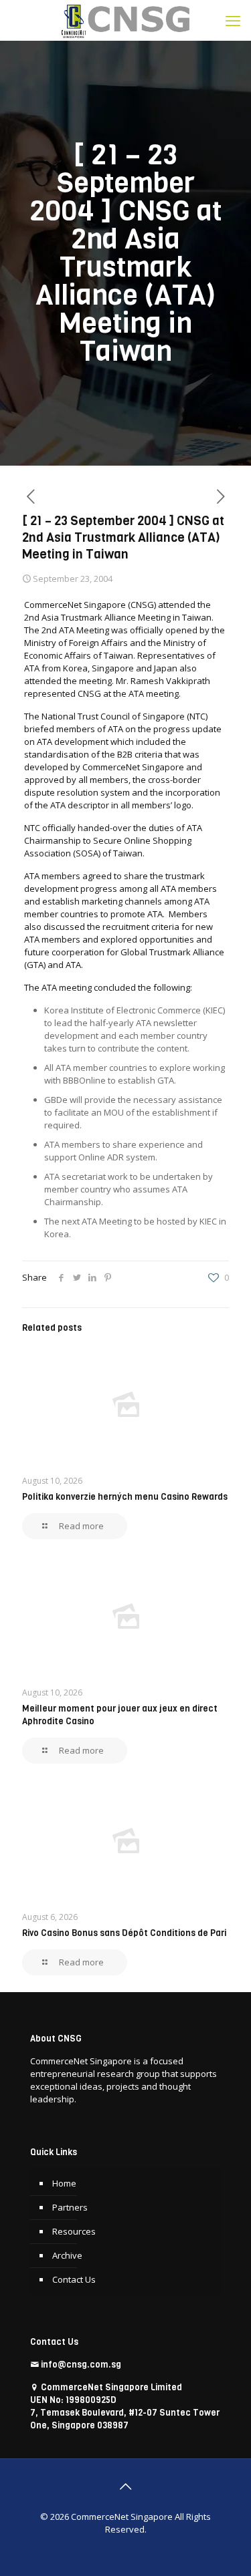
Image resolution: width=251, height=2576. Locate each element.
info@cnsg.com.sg (81, 2365)
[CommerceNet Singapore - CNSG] (125, 20)
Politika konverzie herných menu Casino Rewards (125, 1497)
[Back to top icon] (126, 2486)
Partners (70, 2207)
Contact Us (74, 2279)
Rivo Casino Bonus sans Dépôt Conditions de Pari (124, 1933)
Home (64, 2183)
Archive (67, 2255)
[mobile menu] (233, 20)
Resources (74, 2231)
